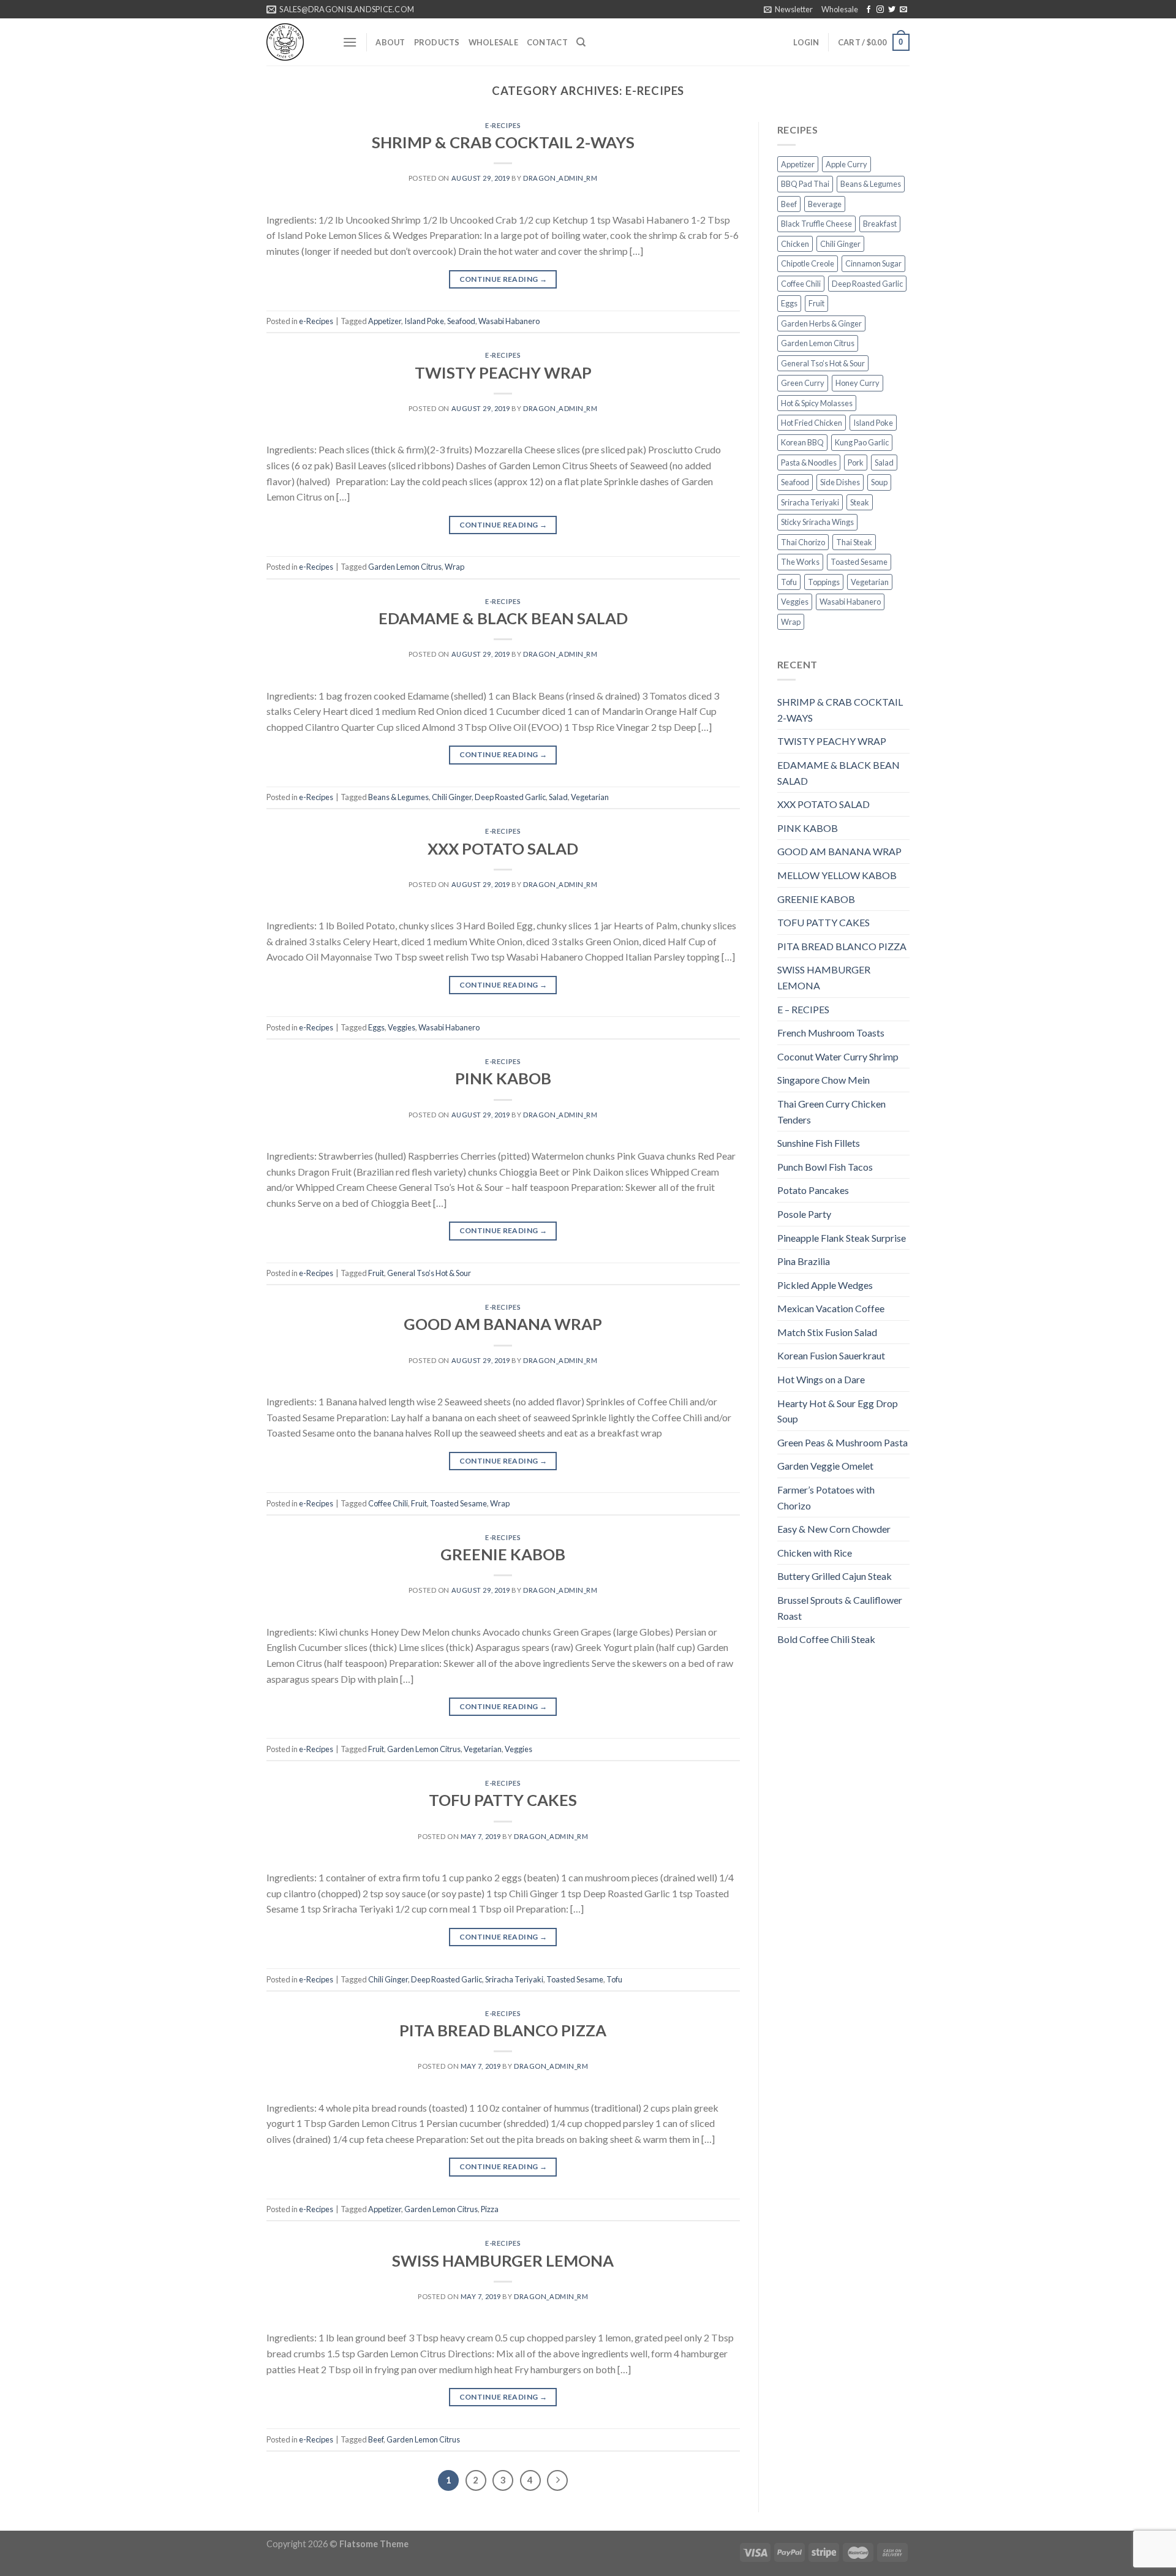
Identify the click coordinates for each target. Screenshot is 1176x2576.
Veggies (401, 1027)
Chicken (795, 244)
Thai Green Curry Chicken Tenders (831, 1112)
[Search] (581, 42)
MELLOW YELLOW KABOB (837, 875)
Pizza (490, 2209)
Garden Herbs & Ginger (821, 323)
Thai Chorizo (803, 542)
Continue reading (503, 279)
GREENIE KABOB (503, 1554)
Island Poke (424, 321)
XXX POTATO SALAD (503, 848)
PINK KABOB (503, 1078)
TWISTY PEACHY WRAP (503, 372)
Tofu (614, 1979)
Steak (860, 502)
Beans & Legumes (398, 797)
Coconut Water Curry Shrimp (838, 1056)
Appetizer (385, 321)
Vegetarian (590, 797)
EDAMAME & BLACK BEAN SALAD (503, 618)
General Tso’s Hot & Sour (429, 1273)
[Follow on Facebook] (869, 10)
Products (437, 42)
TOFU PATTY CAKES (503, 1800)
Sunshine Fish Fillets (819, 1143)
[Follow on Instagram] (880, 10)
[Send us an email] (903, 10)
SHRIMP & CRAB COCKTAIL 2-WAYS (503, 142)
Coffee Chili (388, 1503)
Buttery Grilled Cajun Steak (835, 1576)
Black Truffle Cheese (816, 224)
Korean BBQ (802, 442)
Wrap (454, 567)
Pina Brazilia (804, 1261)
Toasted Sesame (458, 1503)
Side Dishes (840, 482)
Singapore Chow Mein (824, 1080)
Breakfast (880, 224)
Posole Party (804, 1214)
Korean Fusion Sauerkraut (831, 1355)
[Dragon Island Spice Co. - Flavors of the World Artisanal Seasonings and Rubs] (295, 42)
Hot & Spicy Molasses (817, 403)
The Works (800, 562)
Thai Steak (854, 542)
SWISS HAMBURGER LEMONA (503, 2261)
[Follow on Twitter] (892, 10)
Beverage (825, 204)
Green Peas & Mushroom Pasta (842, 1442)
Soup (879, 482)
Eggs (376, 1027)
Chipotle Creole (808, 263)
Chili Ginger (452, 797)
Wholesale (840, 9)
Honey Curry (858, 383)
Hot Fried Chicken (812, 423)
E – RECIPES (803, 1009)
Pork (856, 463)
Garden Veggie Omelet (825, 1466)
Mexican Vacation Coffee (831, 1308)
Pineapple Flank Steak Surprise (842, 1238)
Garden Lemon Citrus (405, 567)
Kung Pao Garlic (862, 442)
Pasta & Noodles (809, 463)
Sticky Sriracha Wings (817, 522)
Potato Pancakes (813, 1190)
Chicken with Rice (815, 1553)
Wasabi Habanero (509, 321)
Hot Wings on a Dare (821, 1379)
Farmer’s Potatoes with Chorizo (826, 1498)
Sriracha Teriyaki (514, 1979)
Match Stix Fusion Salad (827, 1332)
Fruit (376, 1273)
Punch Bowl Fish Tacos (825, 1167)
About (390, 42)
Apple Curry (846, 164)
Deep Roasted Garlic (510, 797)
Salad (558, 797)
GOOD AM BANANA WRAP (503, 1324)
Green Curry (803, 383)
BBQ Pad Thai (805, 184)
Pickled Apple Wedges (825, 1285)
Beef (376, 2439)
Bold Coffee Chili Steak (826, 1639)
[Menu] (350, 42)
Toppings (824, 582)
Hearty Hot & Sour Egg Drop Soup (838, 1411)
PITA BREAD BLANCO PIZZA (503, 2030)
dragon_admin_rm (560, 178)
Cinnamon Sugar (873, 263)
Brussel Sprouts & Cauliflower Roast (840, 1608)
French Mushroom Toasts (831, 1033)
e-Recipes (503, 125)
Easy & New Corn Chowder (834, 1529)
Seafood (461, 321)
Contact (547, 42)
